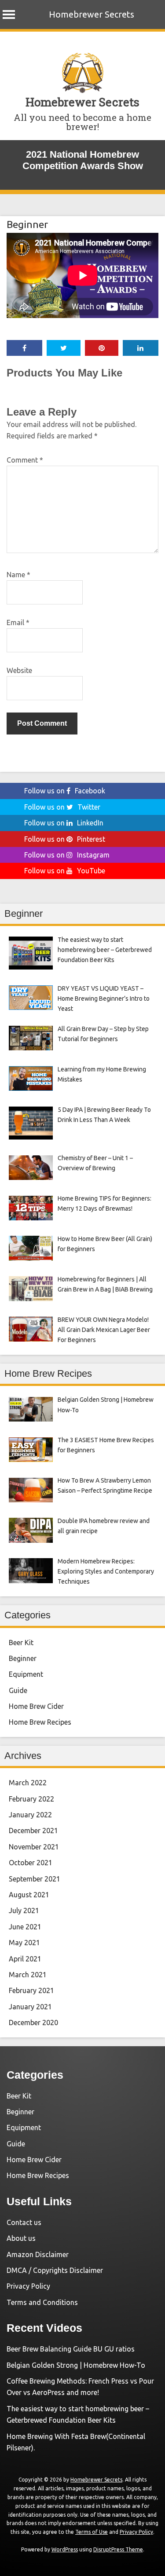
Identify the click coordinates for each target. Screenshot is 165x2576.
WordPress (65, 2549)
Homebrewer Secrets (92, 14)
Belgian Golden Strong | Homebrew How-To (76, 2365)
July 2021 (24, 1910)
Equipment (26, 1674)
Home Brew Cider (36, 1706)
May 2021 (24, 1943)
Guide (18, 1690)
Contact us (24, 2222)
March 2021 (28, 1975)
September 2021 (35, 1879)
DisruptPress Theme (118, 2549)
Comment (25, 460)
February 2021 (31, 1990)
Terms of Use (92, 2532)
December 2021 (33, 1831)
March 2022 (28, 1783)
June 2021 (25, 1927)
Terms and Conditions (42, 2302)
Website (19, 670)
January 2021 (30, 2007)
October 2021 (31, 1863)
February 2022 (31, 1799)
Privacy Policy (28, 2286)
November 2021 (34, 1847)
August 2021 (29, 1895)
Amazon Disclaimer (38, 2254)
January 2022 (30, 1815)
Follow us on (65, 791)
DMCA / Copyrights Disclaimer (55, 2270)
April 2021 (25, 1959)
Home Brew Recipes (40, 1722)
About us (21, 2238)
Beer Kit (21, 1643)
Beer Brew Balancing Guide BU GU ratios (71, 2349)
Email (18, 622)
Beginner (27, 224)
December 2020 (33, 2022)
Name (18, 575)
